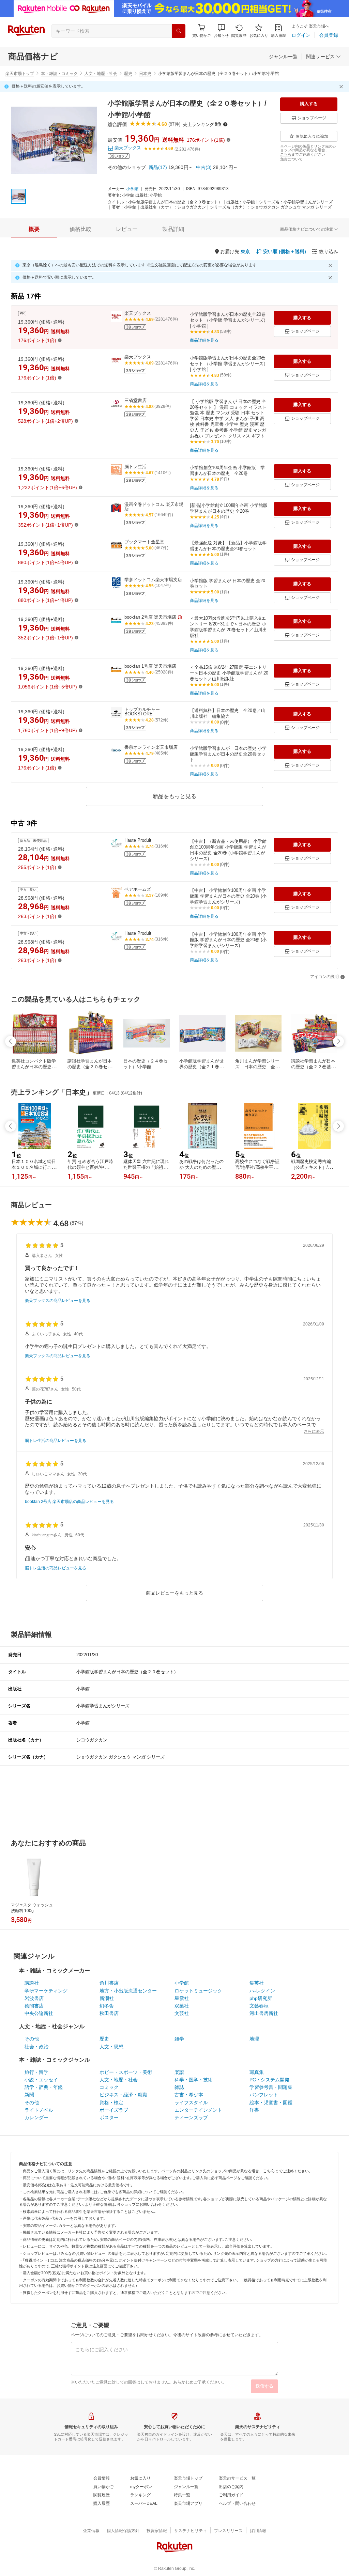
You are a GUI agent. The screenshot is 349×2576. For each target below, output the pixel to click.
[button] (221, 31)
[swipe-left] (11, 1041)
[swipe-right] (338, 1041)
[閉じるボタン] (342, 87)
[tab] (34, 229)
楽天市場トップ (20, 74)
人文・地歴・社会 (101, 74)
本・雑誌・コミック (59, 74)
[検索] (179, 31)
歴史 (128, 74)
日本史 (145, 74)
